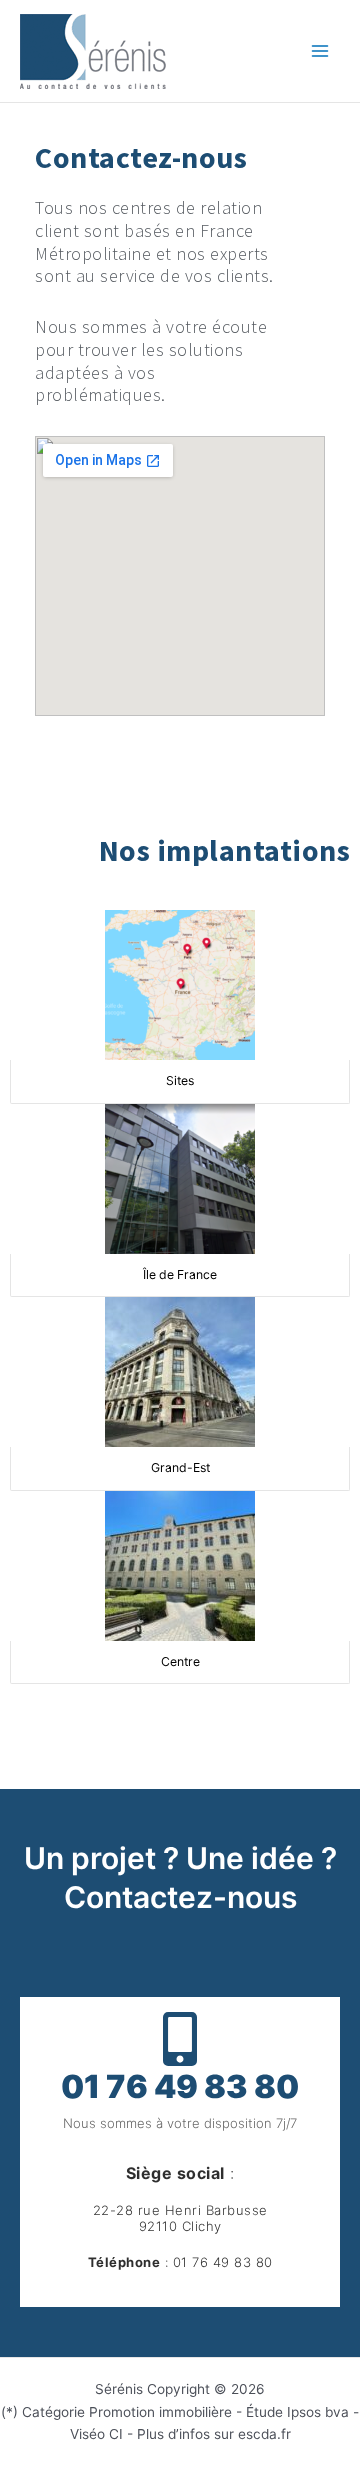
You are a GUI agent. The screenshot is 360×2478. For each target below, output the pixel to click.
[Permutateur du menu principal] (320, 51)
